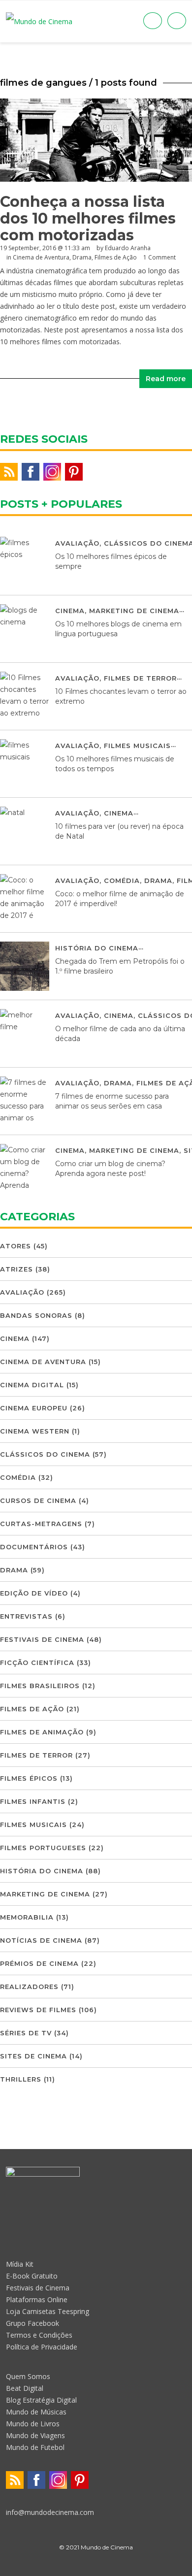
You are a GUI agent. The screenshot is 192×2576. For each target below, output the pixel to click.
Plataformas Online (37, 2299)
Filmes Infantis (33, 1801)
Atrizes (16, 1269)
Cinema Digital (32, 1385)
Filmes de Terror (140, 678)
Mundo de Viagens (35, 2435)
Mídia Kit (20, 2264)
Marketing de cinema (134, 611)
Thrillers (21, 2079)
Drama (82, 257)
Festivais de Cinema (42, 1639)
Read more (166, 379)
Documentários (34, 1547)
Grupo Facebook (32, 2323)
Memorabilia (27, 1917)
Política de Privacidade (42, 2347)
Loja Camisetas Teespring (48, 2311)
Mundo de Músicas (36, 2412)
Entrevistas (26, 1616)
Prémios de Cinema (39, 1963)
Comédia (122, 880)
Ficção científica (37, 1663)
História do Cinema (97, 948)
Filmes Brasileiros (40, 1686)
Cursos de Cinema (38, 1500)
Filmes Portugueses (43, 1848)
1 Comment (160, 257)
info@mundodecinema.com (50, 2512)
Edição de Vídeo (34, 1593)
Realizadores (29, 1987)
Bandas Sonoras (36, 1315)
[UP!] (96, 2565)
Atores (16, 1246)
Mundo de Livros (33, 2424)
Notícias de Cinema (41, 1940)
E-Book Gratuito (32, 2276)
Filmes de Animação (42, 1732)
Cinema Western (35, 1431)
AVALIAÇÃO (77, 543)
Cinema (70, 611)
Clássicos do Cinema (45, 1454)
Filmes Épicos (29, 1778)
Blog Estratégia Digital (41, 2400)
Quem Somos (28, 2376)
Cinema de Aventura (41, 257)
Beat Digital (25, 2388)
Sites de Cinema (33, 2056)
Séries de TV (26, 2033)
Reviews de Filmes (38, 2010)
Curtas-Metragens (41, 1524)
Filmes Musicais (137, 746)
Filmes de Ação (116, 257)
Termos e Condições (39, 2335)
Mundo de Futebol (35, 2447)
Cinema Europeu (34, 1408)
